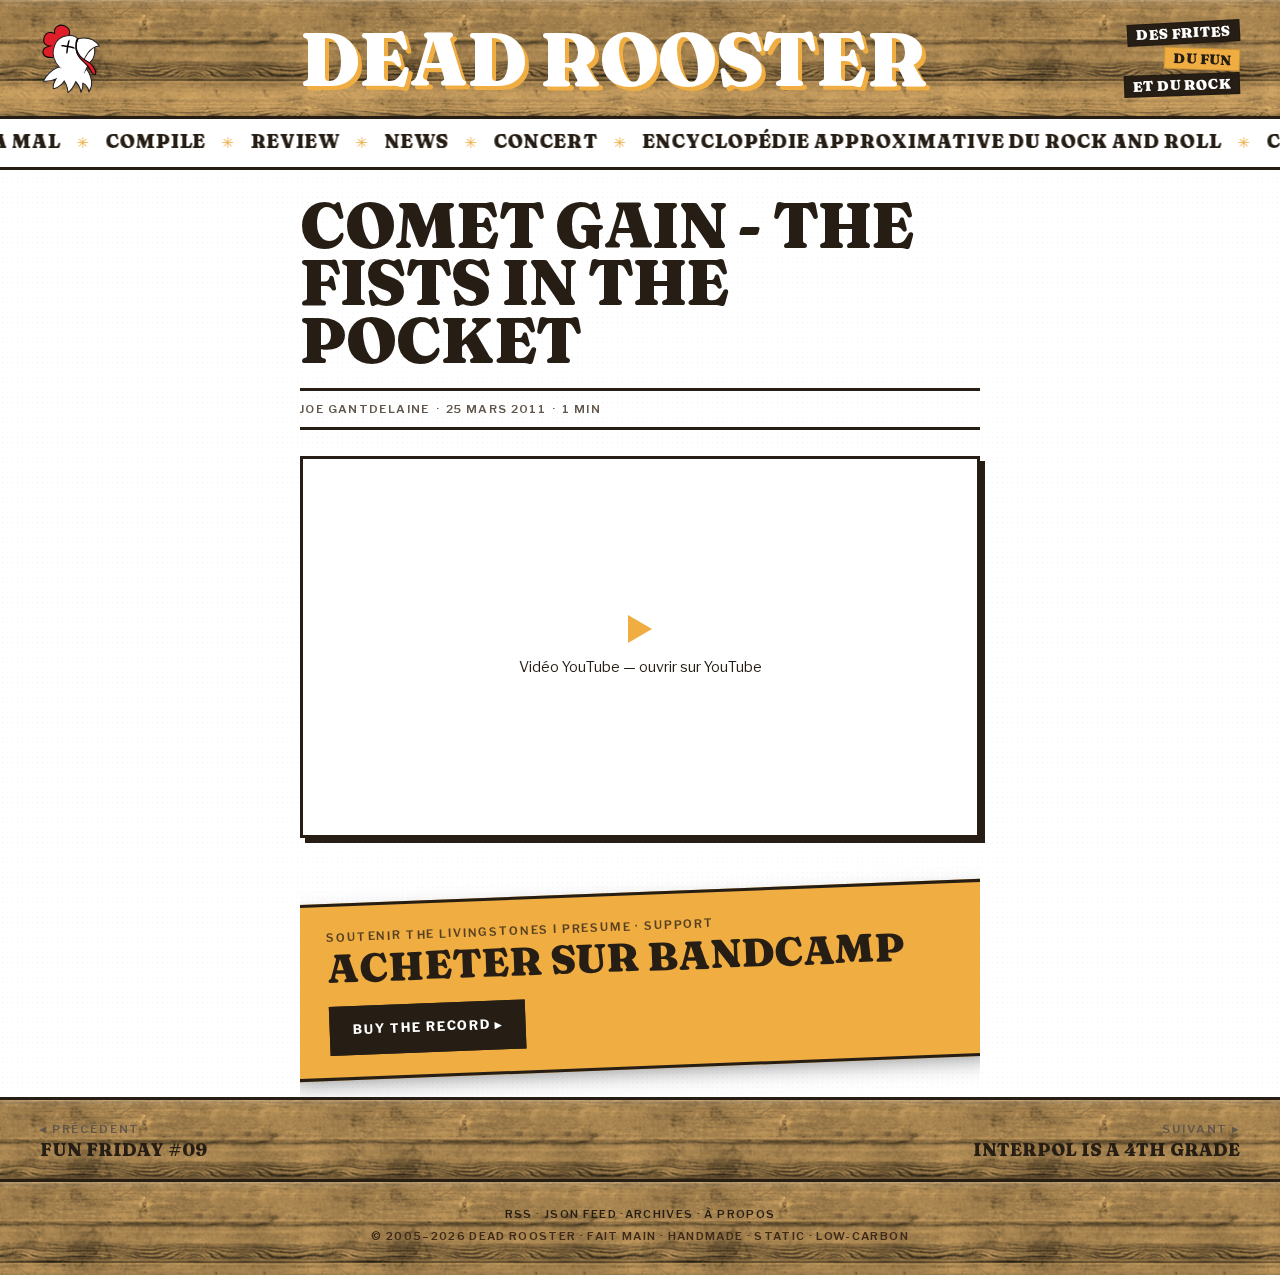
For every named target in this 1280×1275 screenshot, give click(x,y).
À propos (739, 1214)
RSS (519, 1214)
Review (275, 142)
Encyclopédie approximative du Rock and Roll (912, 142)
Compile (136, 142)
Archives (659, 1214)
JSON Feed (580, 1214)
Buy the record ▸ (427, 1027)
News (397, 142)
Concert (526, 142)
